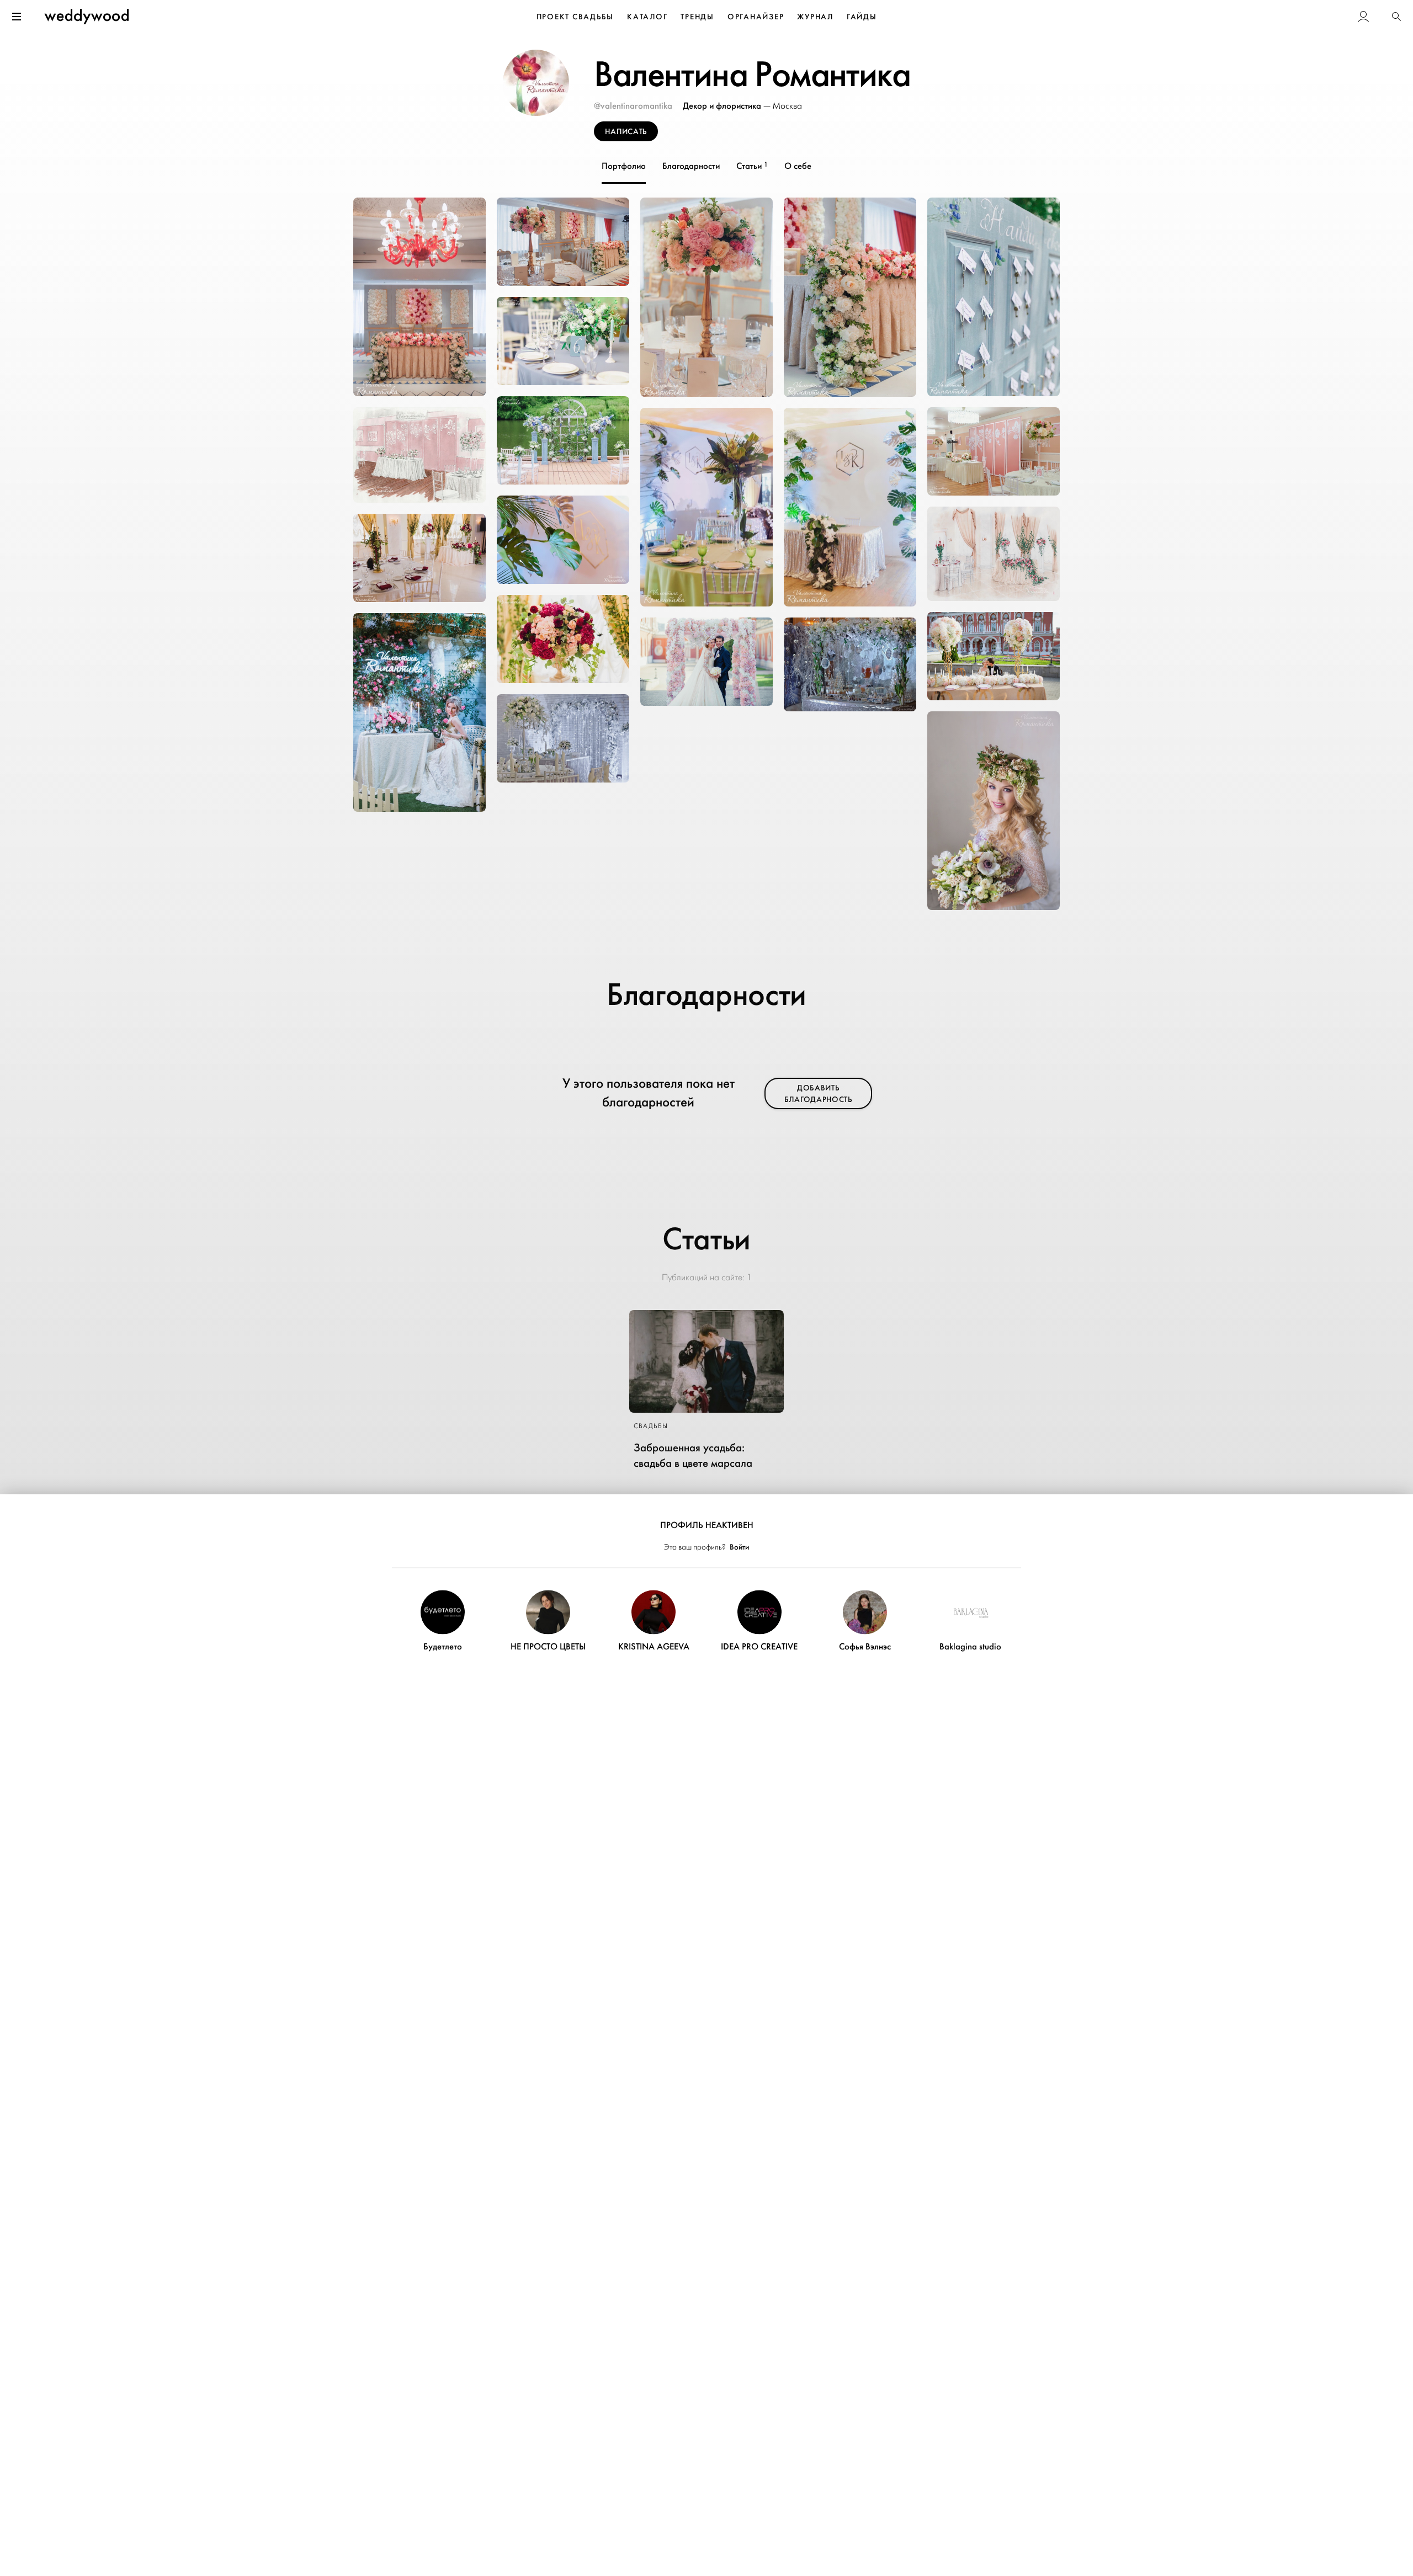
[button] (1396, 17)
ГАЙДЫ (862, 17)
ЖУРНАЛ (815, 17)
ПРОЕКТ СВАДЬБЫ (575, 17)
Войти (739, 1547)
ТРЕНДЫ (697, 17)
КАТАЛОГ (647, 17)
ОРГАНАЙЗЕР (756, 17)
